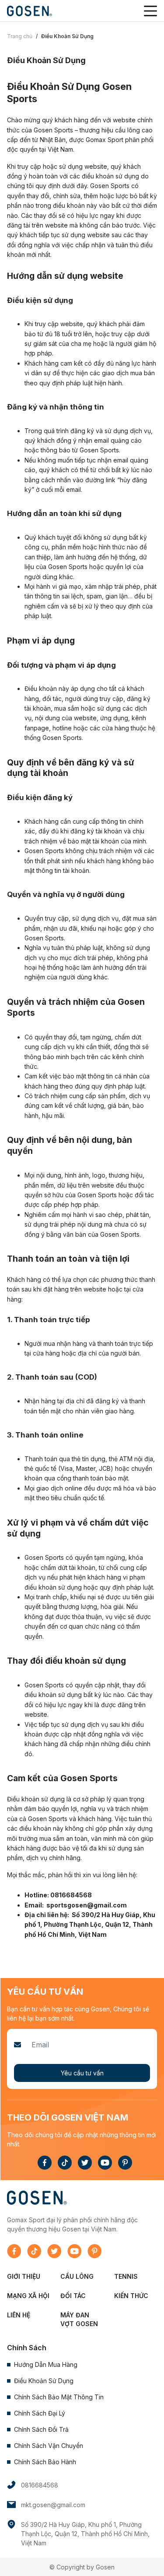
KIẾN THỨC (131, 2296)
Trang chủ (20, 36)
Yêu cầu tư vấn (82, 2073)
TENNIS (126, 2276)
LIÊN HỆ (19, 2315)
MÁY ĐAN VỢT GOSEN (79, 2319)
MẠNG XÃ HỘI (28, 2296)
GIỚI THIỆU (24, 2276)
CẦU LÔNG (77, 2276)
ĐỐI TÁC (73, 2296)
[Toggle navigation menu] (150, 11)
